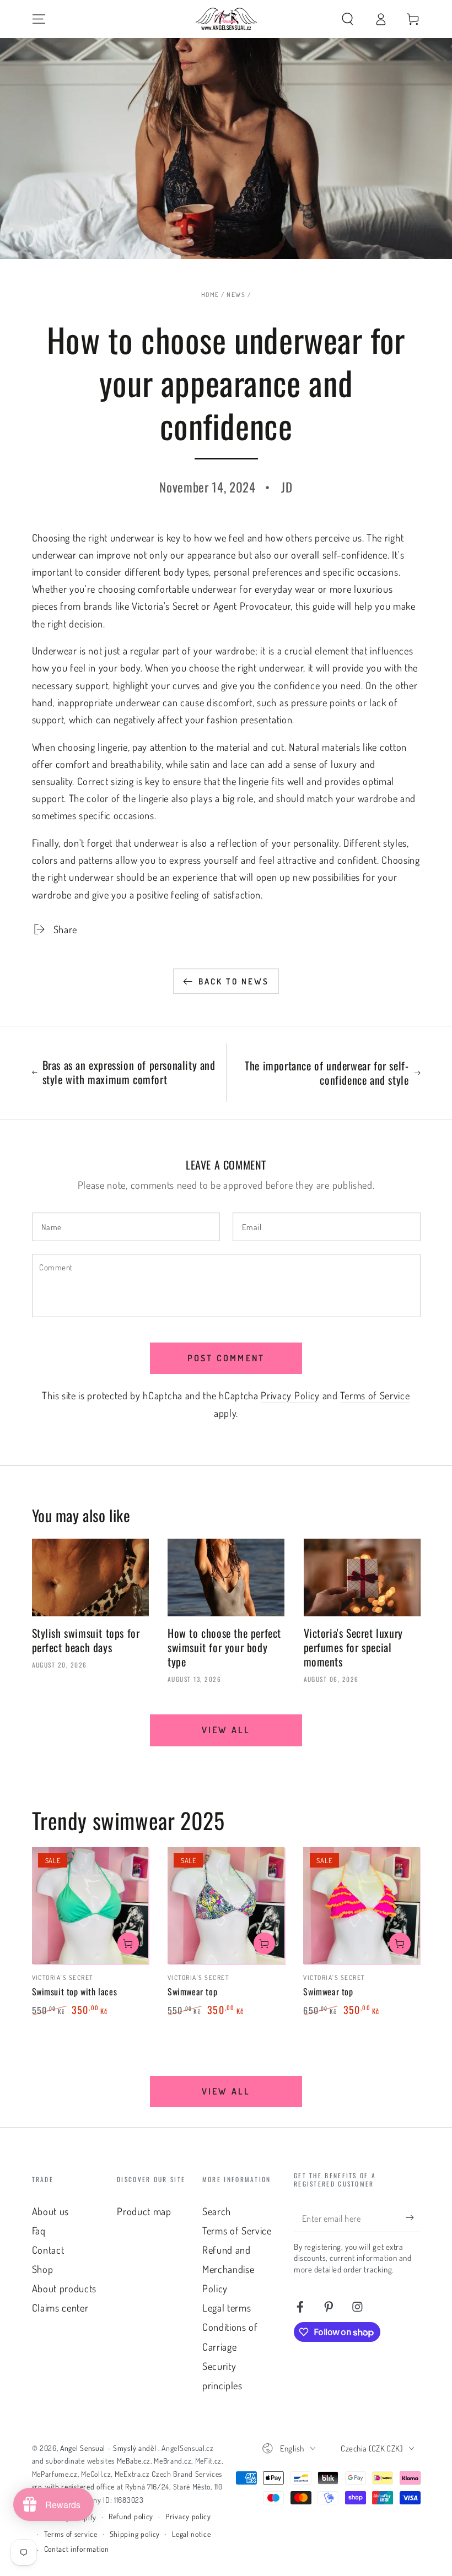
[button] (347, 19)
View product (128, 1943)
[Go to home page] (226, 19)
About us (51, 2211)
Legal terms (227, 2307)
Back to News (234, 981)
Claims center (60, 2307)
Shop (43, 2269)
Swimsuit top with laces (75, 1991)
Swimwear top (192, 1991)
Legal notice (191, 2534)
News (236, 294)
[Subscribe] (413, 2218)
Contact (48, 2250)
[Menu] (39, 19)
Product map (144, 2211)
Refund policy (131, 2516)
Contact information (77, 2549)
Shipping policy (135, 2534)
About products (64, 2288)
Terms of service (71, 2534)
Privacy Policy (290, 1395)
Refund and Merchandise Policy (228, 2269)
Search (217, 2211)
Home (210, 294)
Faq (39, 2230)
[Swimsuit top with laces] (90, 1906)
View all (226, 1730)
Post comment (226, 1358)
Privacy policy (188, 2516)
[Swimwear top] (226, 1906)
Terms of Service (375, 1395)
